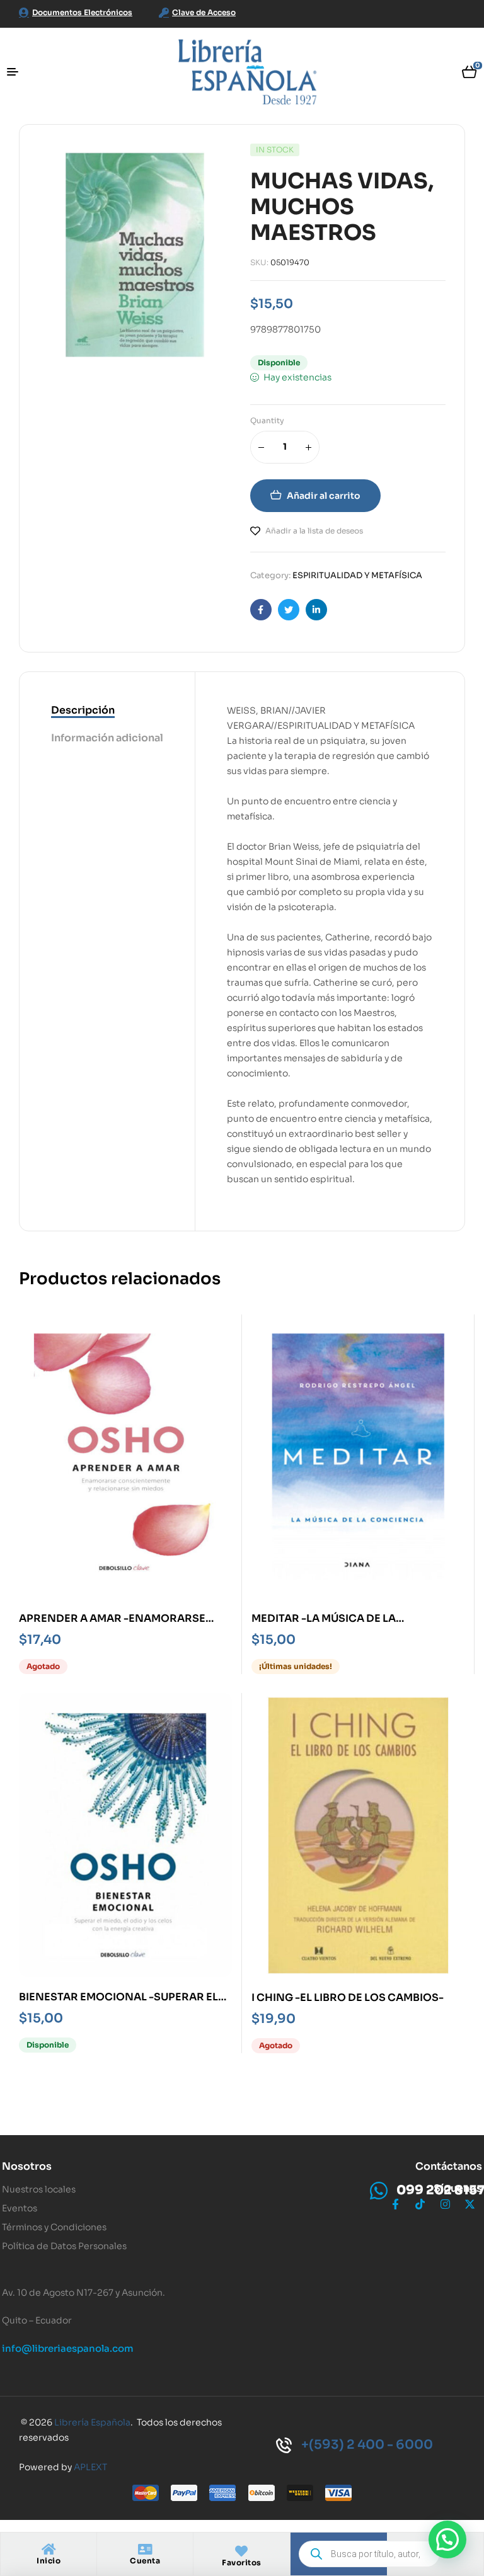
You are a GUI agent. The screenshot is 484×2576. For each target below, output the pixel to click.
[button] (447, 2539)
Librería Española (92, 2422)
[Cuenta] (145, 2550)
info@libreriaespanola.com (68, 2348)
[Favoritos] (241, 2551)
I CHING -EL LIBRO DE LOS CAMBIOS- (348, 1998)
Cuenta (145, 2561)
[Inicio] (49, 2550)
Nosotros (27, 2166)
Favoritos (242, 2562)
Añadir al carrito (324, 496)
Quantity (267, 420)
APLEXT (90, 2467)
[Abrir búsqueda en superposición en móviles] (369, 2554)
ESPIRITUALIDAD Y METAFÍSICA (357, 575)
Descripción (83, 710)
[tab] (107, 711)
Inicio (49, 2561)
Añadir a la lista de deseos (314, 531)
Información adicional (107, 738)
